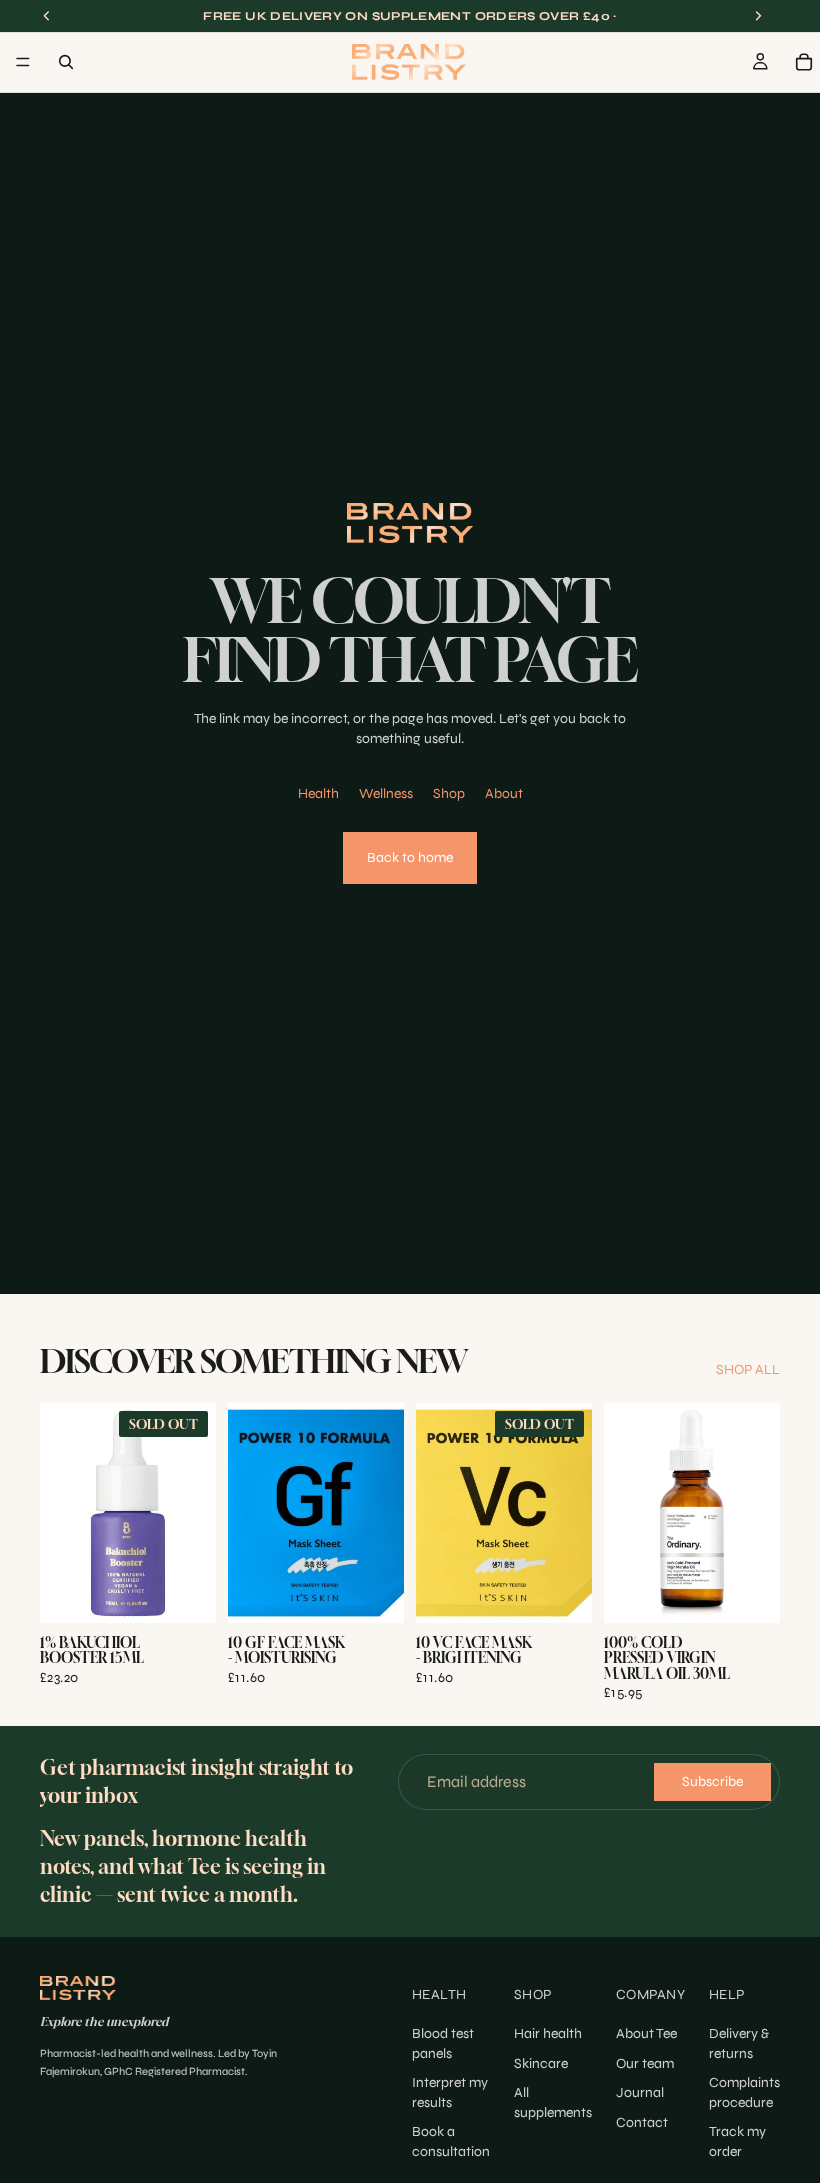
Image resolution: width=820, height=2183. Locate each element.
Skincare (541, 2063)
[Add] (373, 1593)
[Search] (66, 62)
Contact (642, 2122)
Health (318, 793)
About (504, 793)
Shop (449, 793)
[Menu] (23, 62)
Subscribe (712, 1782)
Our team (645, 2063)
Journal (640, 2092)
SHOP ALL (748, 1369)
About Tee (646, 2033)
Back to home (410, 857)
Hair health (548, 2033)
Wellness (386, 793)
